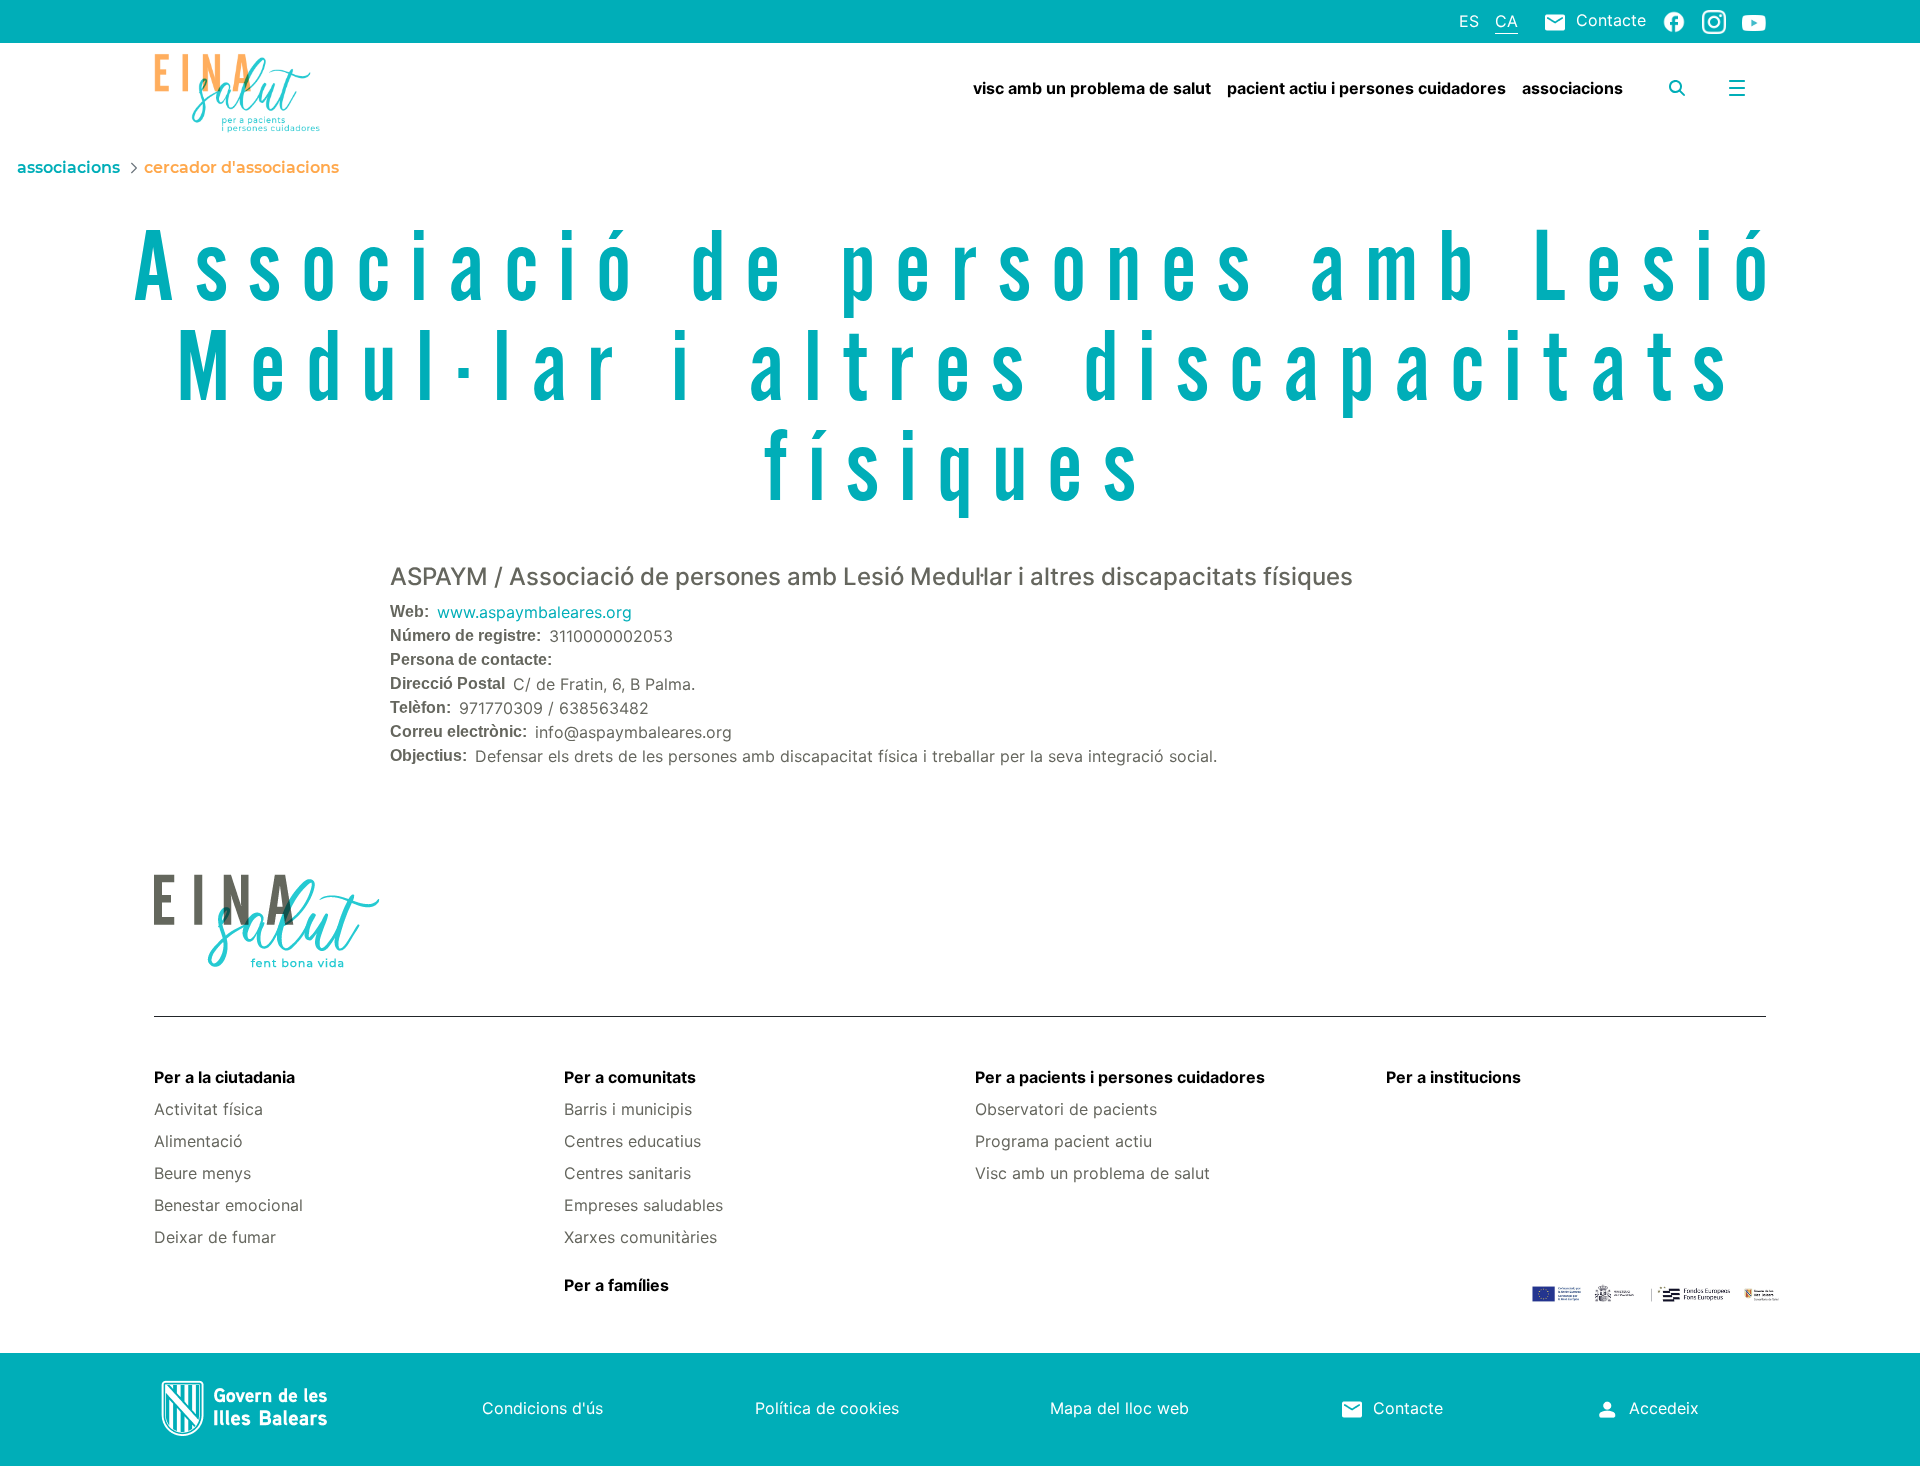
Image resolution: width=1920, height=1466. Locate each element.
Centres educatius (632, 1141)
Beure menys (202, 1173)
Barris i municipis (628, 1109)
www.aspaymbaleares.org (534, 612)
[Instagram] (1714, 21)
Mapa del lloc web (1119, 1408)
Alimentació (198, 1141)
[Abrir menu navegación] (1737, 88)
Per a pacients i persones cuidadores (1120, 1077)
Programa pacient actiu (1063, 1141)
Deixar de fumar (215, 1237)
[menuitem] (1092, 88)
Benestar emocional (228, 1205)
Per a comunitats (630, 1077)
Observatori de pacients (1066, 1109)
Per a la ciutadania (224, 1077)
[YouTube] (1754, 22)
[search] (1677, 88)
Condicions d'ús (542, 1408)
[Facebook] (1674, 21)
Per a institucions (1453, 1077)
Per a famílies (616, 1285)
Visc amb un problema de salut (1092, 1173)
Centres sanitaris (627, 1173)
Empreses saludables (643, 1205)
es (1469, 21)
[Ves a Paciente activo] (288, 93)
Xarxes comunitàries (640, 1237)
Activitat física (208, 1109)
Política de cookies (827, 1408)
